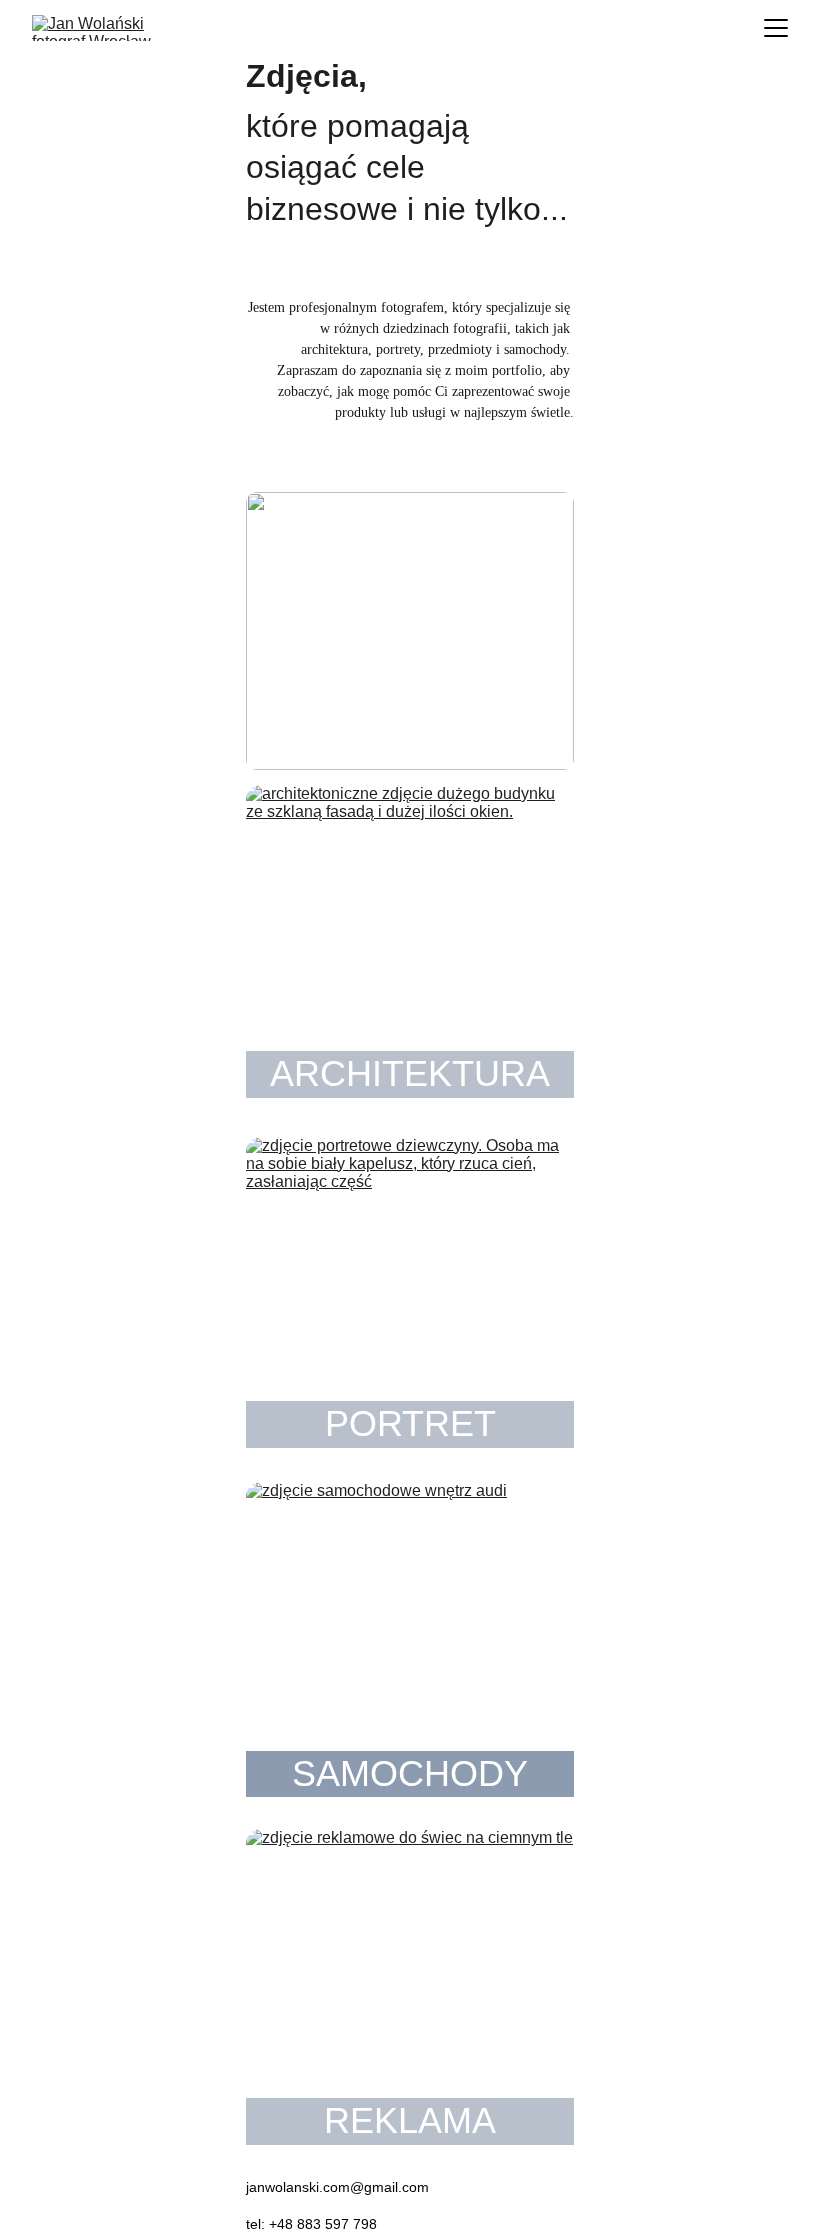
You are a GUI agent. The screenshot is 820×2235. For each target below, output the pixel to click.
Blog (410, 610)
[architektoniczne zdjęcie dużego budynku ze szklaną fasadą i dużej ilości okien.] (410, 945)
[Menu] (776, 28)
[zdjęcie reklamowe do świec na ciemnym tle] (410, 1989)
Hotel (350, 744)
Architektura (410, 1073)
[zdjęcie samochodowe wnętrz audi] (410, 1642)
